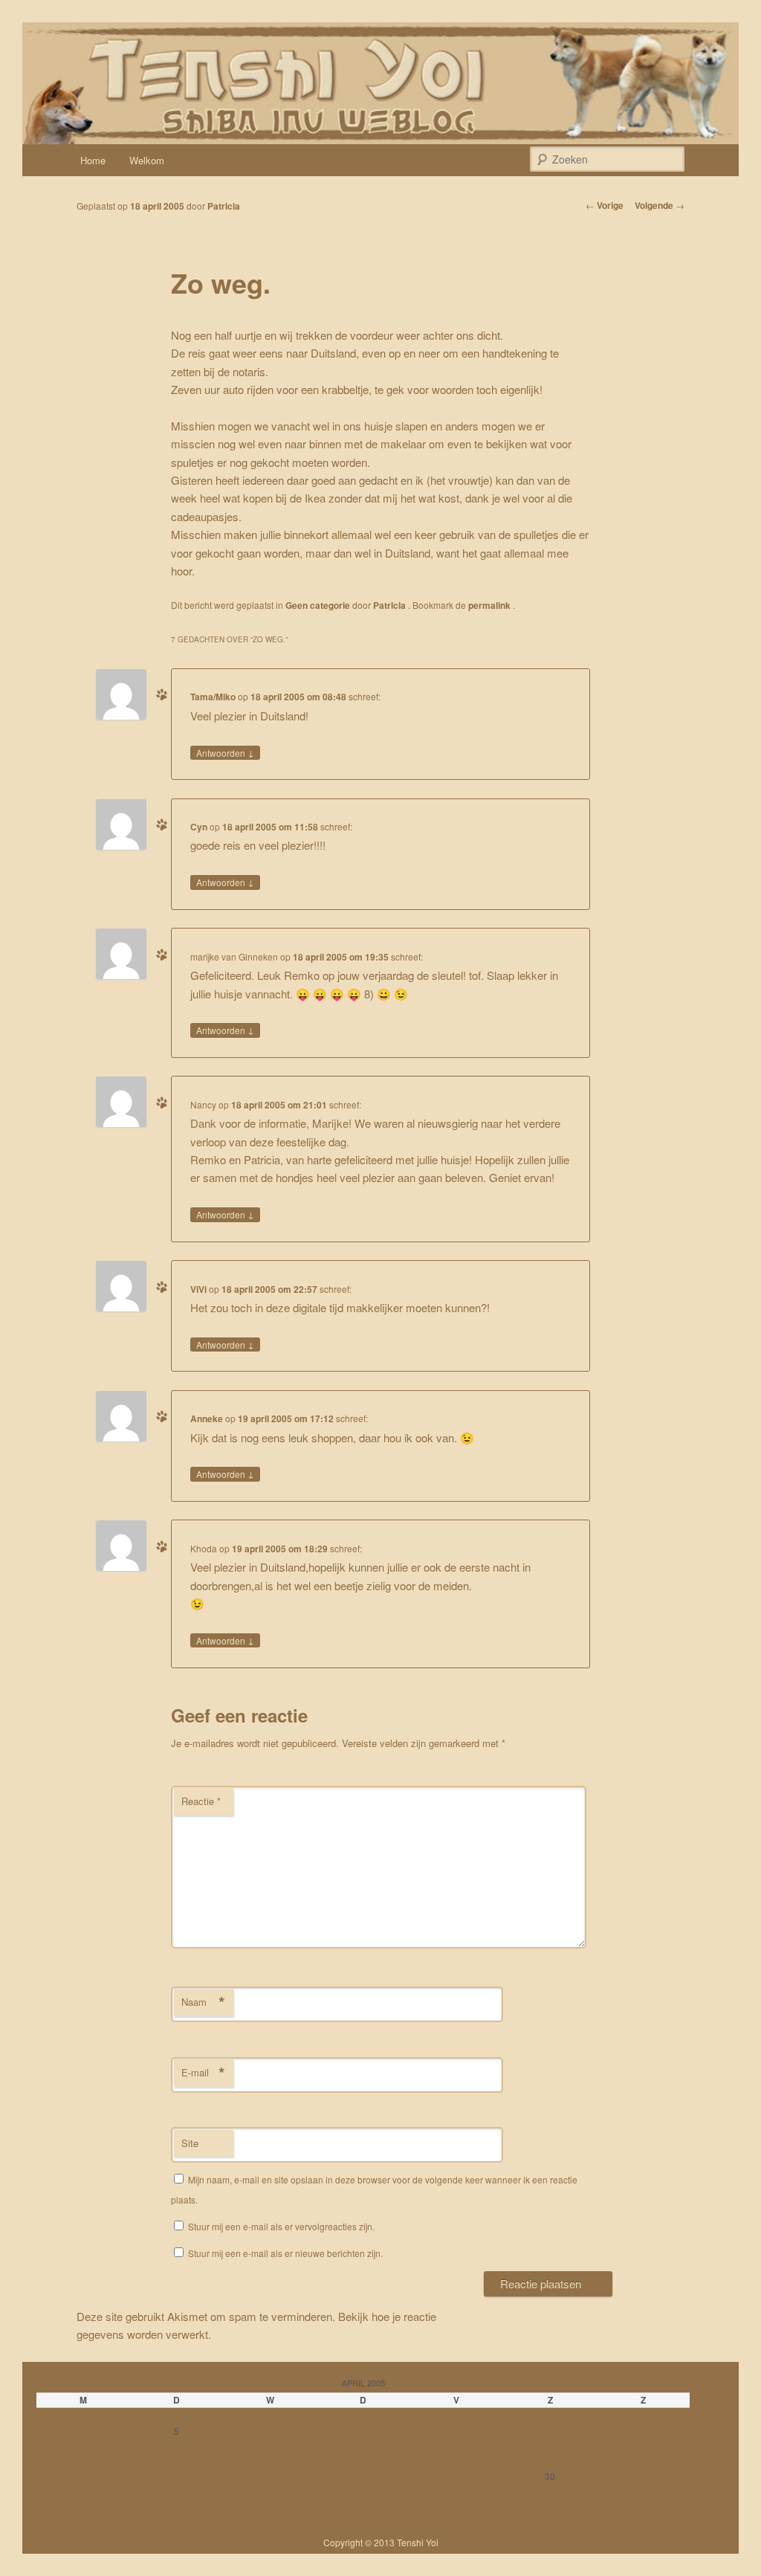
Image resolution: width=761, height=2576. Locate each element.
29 (456, 2476)
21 (363, 2462)
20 (270, 2462)
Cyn (199, 827)
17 (644, 2446)
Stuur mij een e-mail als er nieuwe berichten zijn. (285, 2253)
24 (644, 2462)
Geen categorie (318, 605)
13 (270, 2446)
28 (363, 2476)
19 (177, 2462)
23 (550, 2462)
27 (270, 2476)
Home (93, 160)
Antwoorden (225, 752)
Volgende (660, 205)
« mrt (48, 2492)
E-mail (203, 2073)
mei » (77, 2492)
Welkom (147, 160)
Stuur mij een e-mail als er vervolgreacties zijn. (281, 2226)
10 (644, 2431)
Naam (203, 2002)
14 (363, 2446)
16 (550, 2446)
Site (190, 2143)
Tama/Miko (213, 697)
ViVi (198, 1289)
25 (83, 2476)
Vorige (605, 205)
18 (83, 2462)
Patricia (224, 206)
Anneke (207, 1418)
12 (177, 2446)
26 (177, 2476)
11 (83, 2446)
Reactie (201, 1801)
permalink (490, 605)
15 (456, 2446)
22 (456, 2462)
